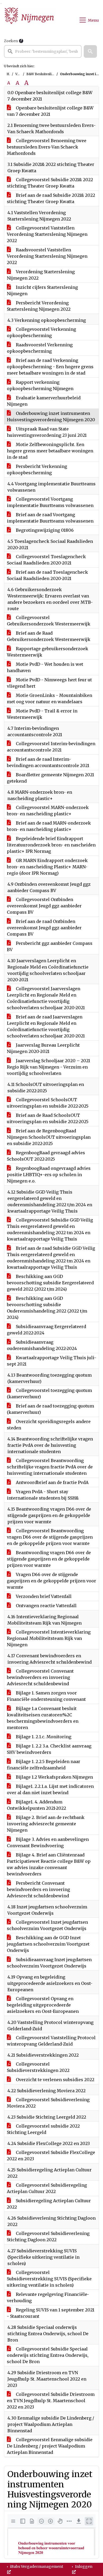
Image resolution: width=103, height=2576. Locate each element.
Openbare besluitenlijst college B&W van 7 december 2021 (50, 111)
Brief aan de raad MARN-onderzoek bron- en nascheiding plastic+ (49, 826)
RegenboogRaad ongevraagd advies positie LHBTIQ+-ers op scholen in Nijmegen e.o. (49, 1175)
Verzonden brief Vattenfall (43, 1596)
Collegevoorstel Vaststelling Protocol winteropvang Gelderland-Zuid (51, 2041)
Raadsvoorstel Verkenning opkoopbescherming (40, 348)
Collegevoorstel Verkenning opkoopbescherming (41, 332)
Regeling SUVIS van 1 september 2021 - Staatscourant (51, 2313)
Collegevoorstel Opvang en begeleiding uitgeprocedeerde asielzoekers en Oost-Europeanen (43, 2005)
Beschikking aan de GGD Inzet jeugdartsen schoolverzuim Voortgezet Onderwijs (48, 1944)
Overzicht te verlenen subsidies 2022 (55, 2080)
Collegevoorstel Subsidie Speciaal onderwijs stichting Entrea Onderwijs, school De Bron (48, 2355)
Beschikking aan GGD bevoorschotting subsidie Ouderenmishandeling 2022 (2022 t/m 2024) (47, 1308)
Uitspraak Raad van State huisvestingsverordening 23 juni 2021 (47, 432)
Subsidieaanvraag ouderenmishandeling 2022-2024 (42, 1345)
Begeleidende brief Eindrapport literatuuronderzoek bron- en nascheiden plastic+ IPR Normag (51, 845)
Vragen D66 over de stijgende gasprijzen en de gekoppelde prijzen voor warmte (51, 1581)
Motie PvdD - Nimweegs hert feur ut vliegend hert (49, 683)
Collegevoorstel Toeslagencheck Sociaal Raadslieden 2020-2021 (46, 560)
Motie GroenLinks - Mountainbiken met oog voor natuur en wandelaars (50, 698)
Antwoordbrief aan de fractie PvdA (52, 1482)
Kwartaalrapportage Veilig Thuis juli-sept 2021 (51, 1361)
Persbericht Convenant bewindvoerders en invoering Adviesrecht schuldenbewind (38, 1889)
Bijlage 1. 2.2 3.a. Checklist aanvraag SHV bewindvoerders (49, 1749)
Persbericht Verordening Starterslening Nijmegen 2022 (39, 306)
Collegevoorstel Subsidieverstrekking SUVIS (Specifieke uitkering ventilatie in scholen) (49, 2279)
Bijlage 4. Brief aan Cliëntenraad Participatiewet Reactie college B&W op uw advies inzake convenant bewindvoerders (49, 1864)
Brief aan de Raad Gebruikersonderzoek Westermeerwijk (49, 636)
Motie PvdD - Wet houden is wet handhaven (45, 667)
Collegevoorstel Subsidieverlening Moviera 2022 (48, 2103)
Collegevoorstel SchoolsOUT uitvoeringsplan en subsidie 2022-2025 (48, 1103)
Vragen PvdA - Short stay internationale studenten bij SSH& (43, 1495)
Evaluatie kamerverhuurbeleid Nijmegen (44, 401)
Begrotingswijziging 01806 (44, 530)
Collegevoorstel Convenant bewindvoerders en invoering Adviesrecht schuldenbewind (40, 1677)
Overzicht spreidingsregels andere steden (49, 1425)
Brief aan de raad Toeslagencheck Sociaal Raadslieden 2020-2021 (47, 575)
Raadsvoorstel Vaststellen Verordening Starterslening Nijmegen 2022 (47, 256)
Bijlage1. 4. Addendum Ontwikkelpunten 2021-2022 (36, 1805)
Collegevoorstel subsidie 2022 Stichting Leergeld (43, 2129)
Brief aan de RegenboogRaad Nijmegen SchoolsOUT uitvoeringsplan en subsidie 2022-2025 (49, 1137)
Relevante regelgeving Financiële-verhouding (48, 2297)
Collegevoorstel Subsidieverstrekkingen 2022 (38, 2067)
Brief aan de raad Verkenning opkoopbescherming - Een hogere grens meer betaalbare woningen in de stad (50, 367)
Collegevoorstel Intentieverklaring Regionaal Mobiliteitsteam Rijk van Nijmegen (49, 1638)
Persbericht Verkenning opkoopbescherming (37, 470)
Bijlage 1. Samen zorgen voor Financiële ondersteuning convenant (46, 1696)
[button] (90, 51)
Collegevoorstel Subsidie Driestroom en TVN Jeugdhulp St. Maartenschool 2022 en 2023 (51, 2401)
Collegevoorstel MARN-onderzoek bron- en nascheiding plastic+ (48, 811)
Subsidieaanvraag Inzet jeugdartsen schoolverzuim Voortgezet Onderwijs (49, 1963)
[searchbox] (43, 51)
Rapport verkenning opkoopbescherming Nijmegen (40, 385)
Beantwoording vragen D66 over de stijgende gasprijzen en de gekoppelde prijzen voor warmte (49, 1559)
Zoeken (11, 41)
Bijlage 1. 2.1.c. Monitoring (43, 1737)
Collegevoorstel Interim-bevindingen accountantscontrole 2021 (51, 747)
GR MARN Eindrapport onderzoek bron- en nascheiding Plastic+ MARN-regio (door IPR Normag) (47, 867)
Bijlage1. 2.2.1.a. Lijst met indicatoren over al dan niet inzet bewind (50, 1789)
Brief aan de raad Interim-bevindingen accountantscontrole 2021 (48, 762)
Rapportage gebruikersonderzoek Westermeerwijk (48, 652)
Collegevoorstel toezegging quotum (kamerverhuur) (49, 1394)
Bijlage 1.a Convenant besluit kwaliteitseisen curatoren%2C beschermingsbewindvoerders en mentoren (43, 1718)
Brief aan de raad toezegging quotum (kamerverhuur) (50, 1409)
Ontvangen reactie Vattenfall (46, 1606)
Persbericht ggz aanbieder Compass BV (50, 946)
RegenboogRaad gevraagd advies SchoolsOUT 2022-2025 (46, 1156)
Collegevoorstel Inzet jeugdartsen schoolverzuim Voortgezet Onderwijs (47, 1925)
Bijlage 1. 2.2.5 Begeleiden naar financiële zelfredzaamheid (44, 1765)
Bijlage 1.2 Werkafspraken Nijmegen (54, 1777)
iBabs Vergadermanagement (36, 2567)
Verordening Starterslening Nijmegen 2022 (41, 275)
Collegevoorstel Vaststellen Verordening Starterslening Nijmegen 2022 (47, 234)
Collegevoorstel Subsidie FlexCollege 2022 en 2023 (51, 2156)
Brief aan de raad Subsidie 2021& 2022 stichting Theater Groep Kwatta (51, 198)
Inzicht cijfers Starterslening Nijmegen (42, 290)
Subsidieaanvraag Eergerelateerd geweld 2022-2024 (46, 1330)
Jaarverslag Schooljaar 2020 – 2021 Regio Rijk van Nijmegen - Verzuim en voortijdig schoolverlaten (48, 1067)
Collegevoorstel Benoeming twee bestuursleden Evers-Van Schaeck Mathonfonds (47, 147)
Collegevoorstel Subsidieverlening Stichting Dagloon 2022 (48, 2237)
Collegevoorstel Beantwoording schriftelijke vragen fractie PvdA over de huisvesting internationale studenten (50, 1467)
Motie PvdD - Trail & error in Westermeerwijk (42, 714)
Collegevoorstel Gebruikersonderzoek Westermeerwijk (49, 621)
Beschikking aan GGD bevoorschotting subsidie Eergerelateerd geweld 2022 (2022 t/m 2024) (50, 1283)
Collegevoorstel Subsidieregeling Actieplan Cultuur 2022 (47, 2188)
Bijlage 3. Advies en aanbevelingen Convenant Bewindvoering (48, 1842)
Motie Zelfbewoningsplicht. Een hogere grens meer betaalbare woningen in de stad (50, 451)
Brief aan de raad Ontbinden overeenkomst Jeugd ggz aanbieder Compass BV (44, 928)
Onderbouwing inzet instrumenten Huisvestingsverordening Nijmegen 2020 (51, 416)
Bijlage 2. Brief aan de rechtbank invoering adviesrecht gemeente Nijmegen (46, 1824)
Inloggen (83, 2567)
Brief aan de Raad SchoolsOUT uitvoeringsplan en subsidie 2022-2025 (48, 1118)
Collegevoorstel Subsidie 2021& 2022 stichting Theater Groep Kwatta (50, 183)
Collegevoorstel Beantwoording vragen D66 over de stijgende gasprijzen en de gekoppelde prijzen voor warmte (50, 1537)
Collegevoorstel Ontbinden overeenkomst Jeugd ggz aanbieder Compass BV (44, 906)
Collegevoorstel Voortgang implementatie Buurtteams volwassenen (50, 502)
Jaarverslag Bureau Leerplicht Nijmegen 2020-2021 (43, 1048)
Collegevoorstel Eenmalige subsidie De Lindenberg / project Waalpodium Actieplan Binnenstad (50, 2446)
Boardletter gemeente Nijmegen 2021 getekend (50, 778)
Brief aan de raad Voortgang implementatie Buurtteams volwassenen (50, 518)
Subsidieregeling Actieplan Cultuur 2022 (49, 2204)
